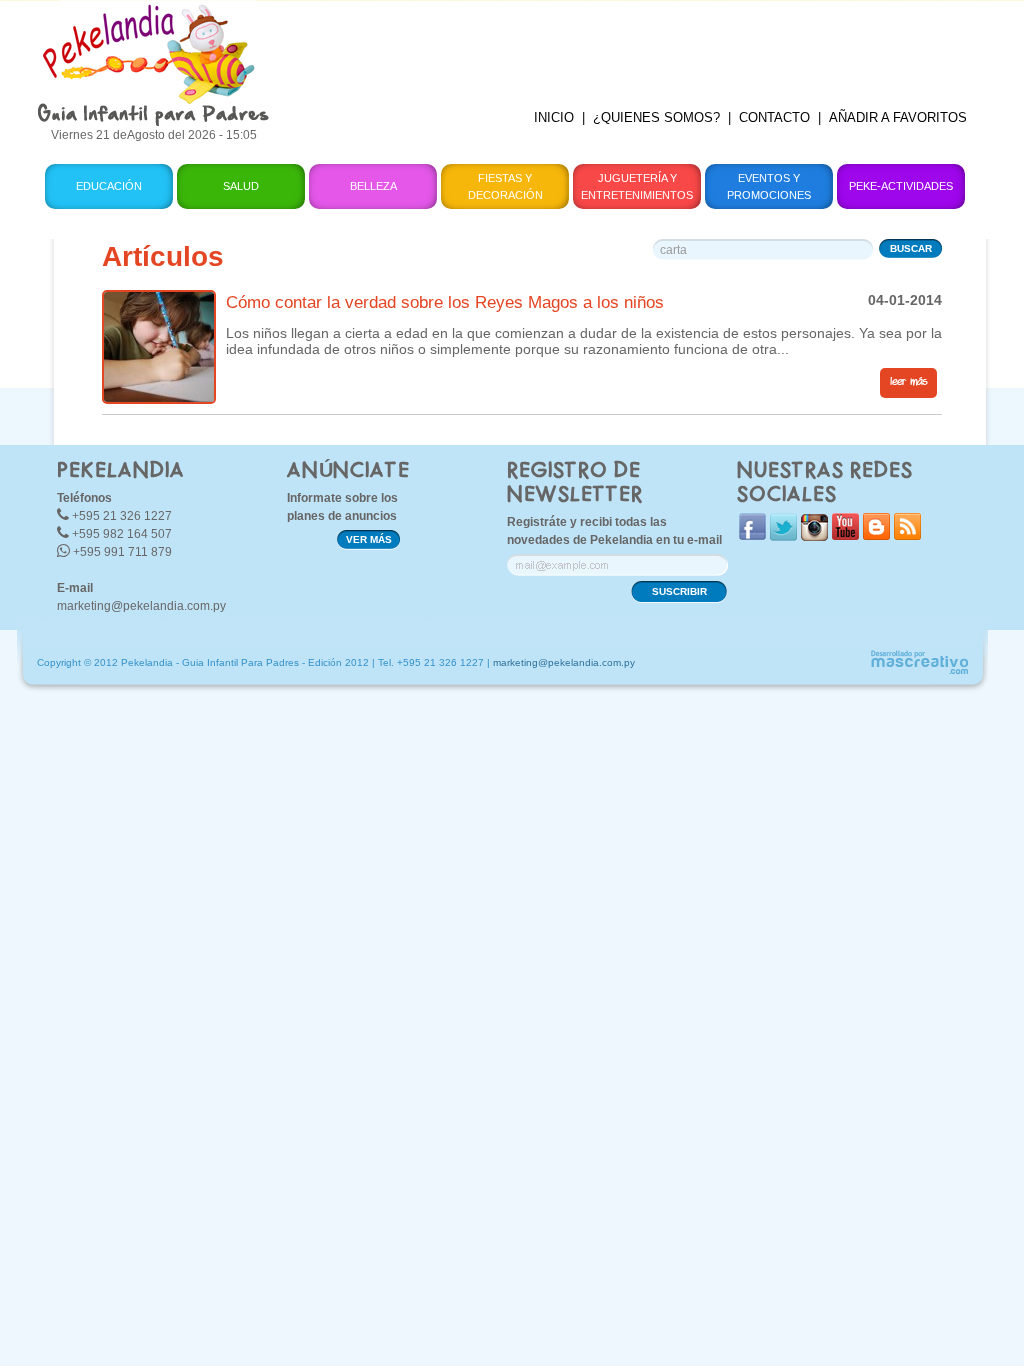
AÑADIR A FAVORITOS (898, 117)
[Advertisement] (635, 45)
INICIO (554, 117)
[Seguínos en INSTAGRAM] (814, 536)
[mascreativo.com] (919, 671)
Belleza (373, 186)
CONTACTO (774, 117)
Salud (241, 186)
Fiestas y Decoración (505, 186)
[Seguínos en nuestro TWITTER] (783, 536)
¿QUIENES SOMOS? (656, 117)
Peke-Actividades (901, 186)
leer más (908, 382)
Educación (109, 186)
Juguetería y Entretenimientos (637, 186)
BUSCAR (911, 248)
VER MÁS (369, 539)
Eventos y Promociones (769, 186)
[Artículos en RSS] (907, 535)
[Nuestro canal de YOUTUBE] (845, 535)
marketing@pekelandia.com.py (141, 606)
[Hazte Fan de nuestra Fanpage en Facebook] (752, 535)
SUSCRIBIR (679, 591)
